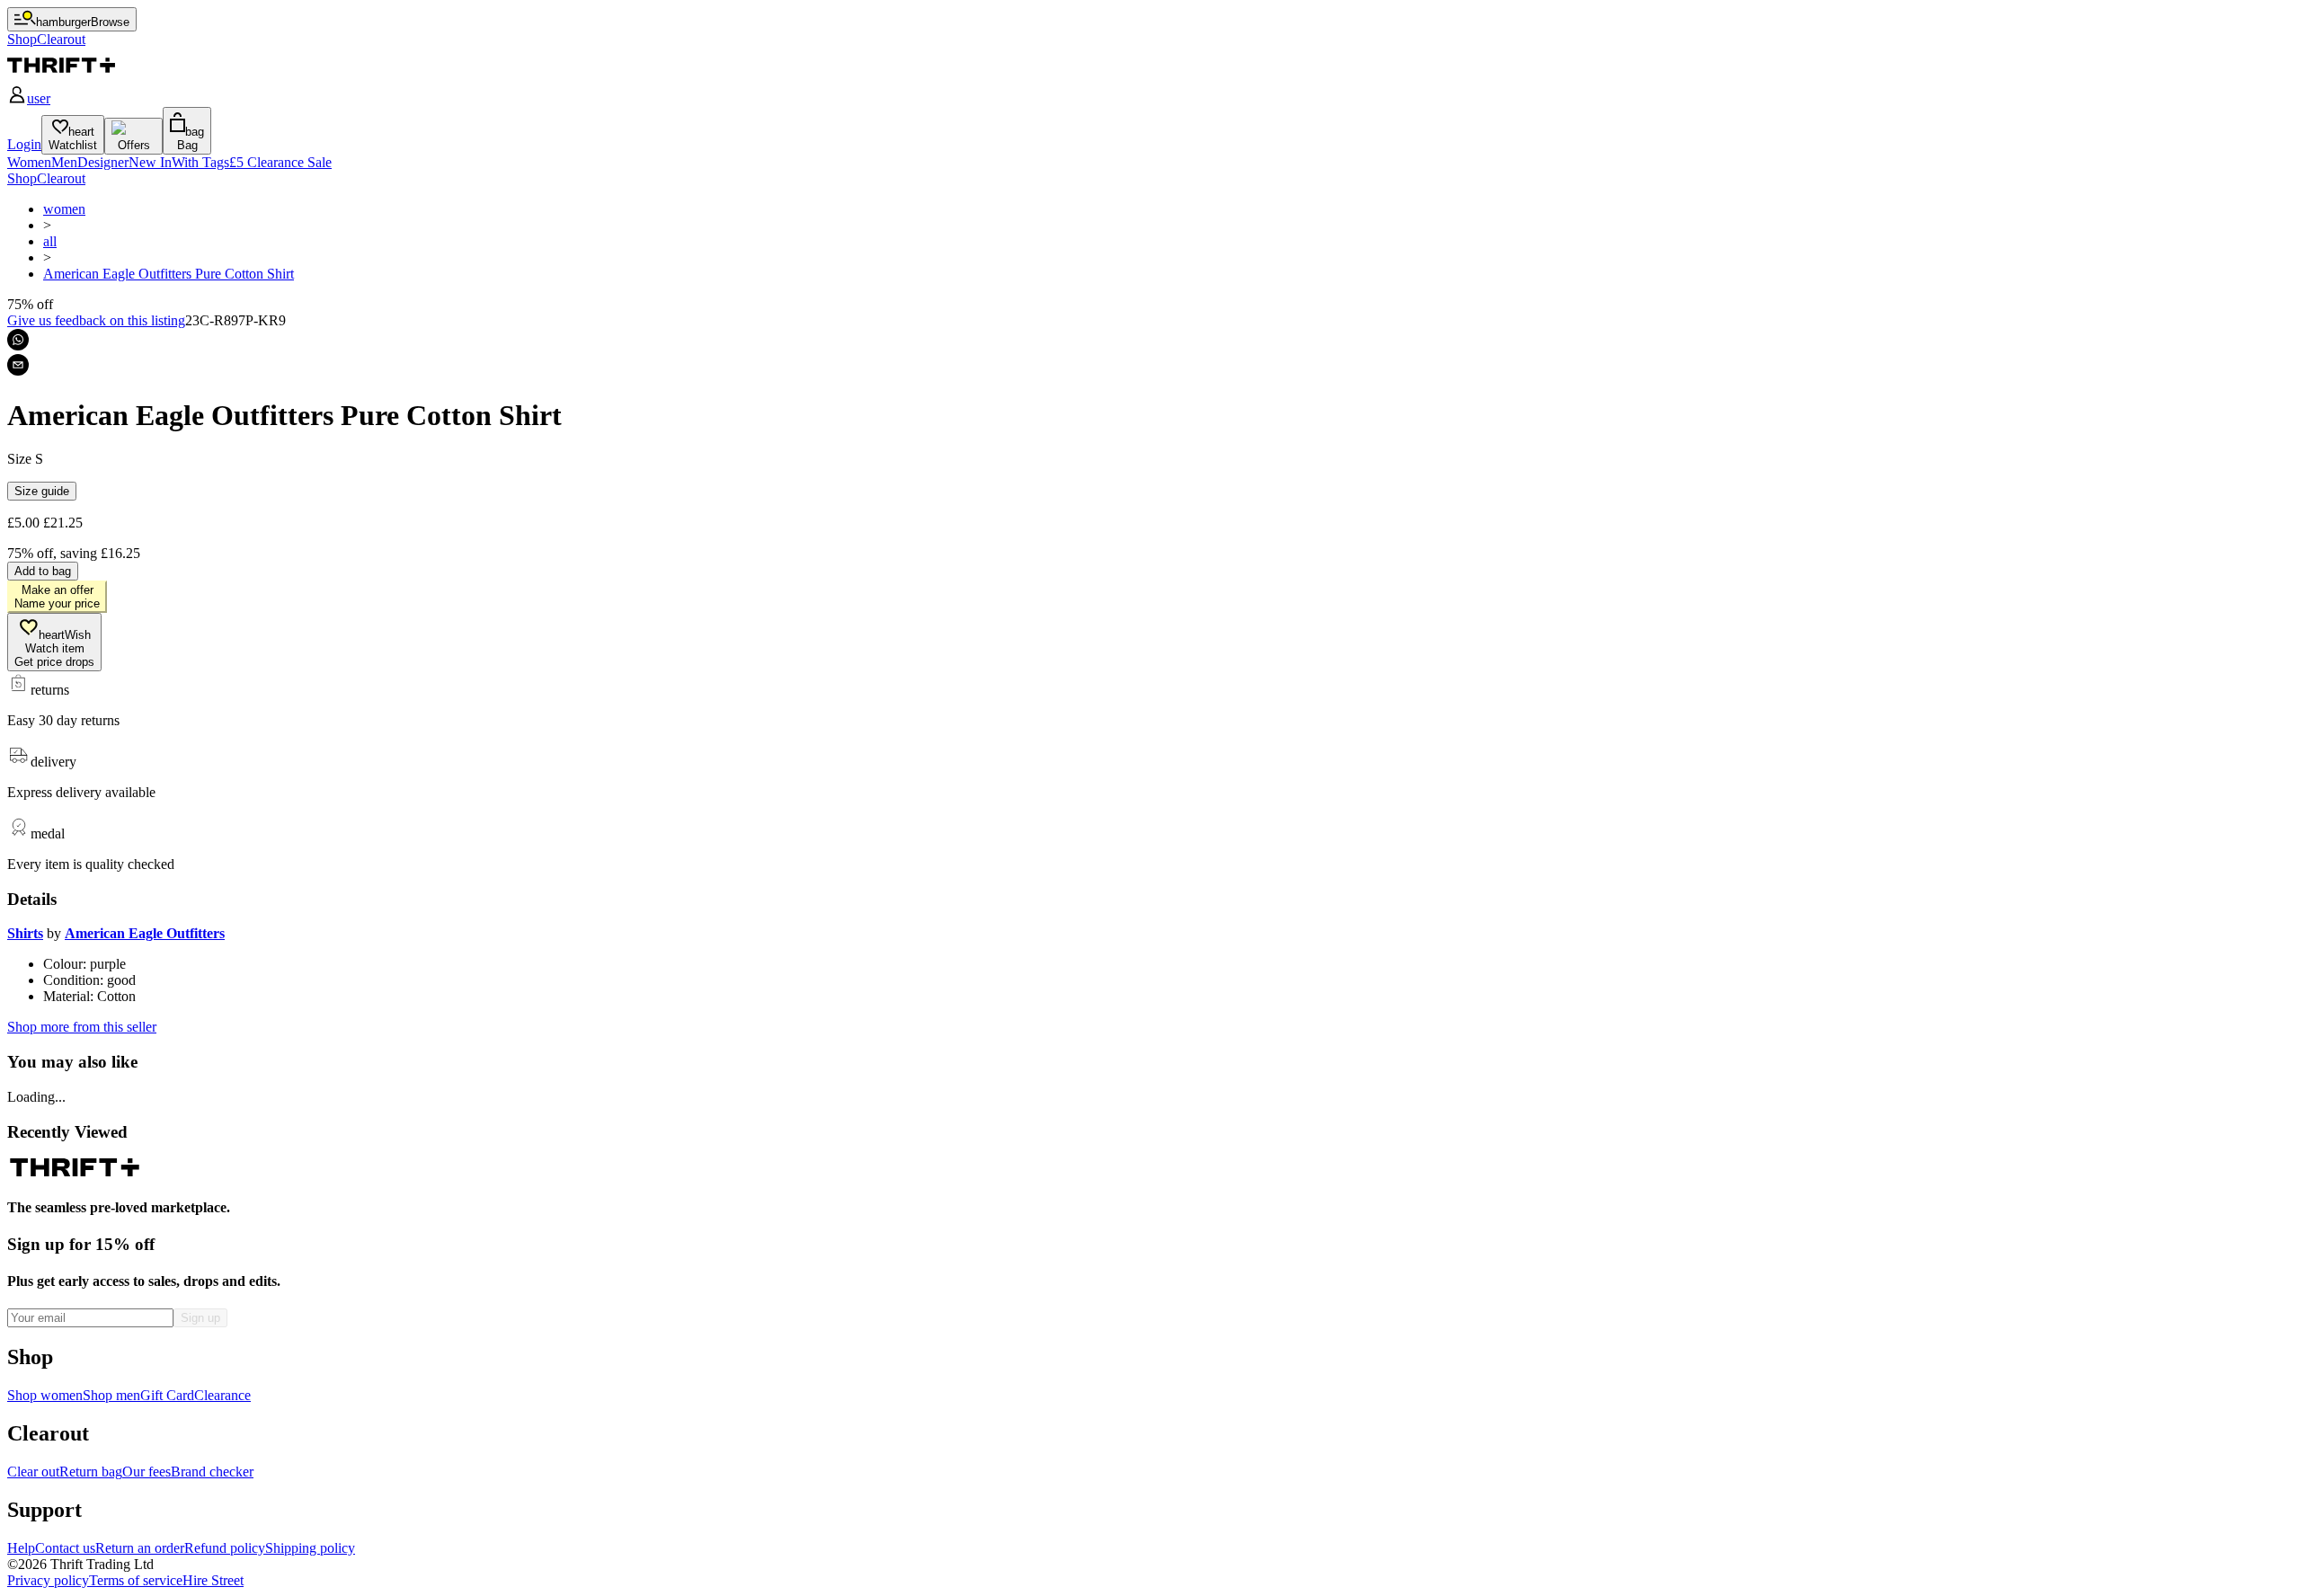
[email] (18, 365)
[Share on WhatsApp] (18, 340)
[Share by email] (18, 365)
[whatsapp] (18, 340)
